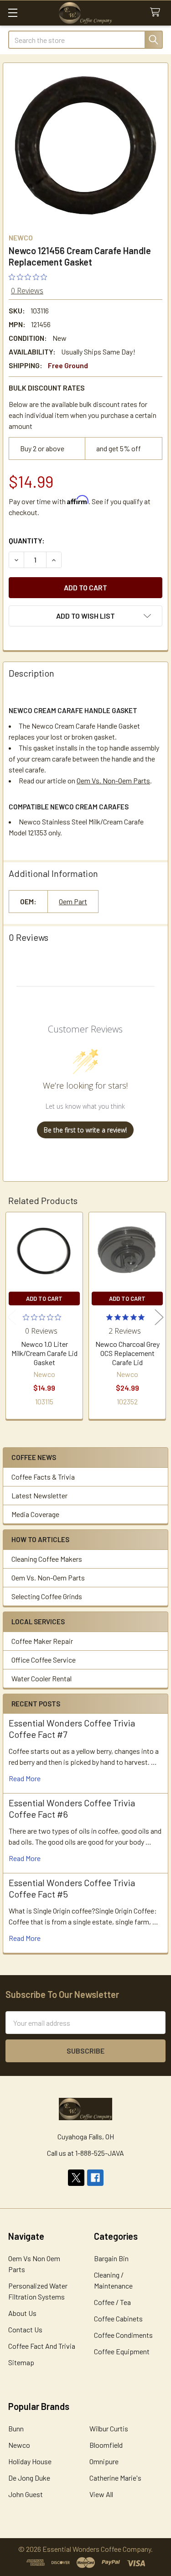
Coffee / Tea (112, 2302)
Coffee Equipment (122, 2351)
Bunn (16, 2428)
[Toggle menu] (13, 13)
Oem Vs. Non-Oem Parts (48, 1577)
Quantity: (27, 540)
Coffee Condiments (123, 2335)
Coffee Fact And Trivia (42, 2346)
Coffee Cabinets (118, 2318)
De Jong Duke (29, 2478)
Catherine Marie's (115, 2478)
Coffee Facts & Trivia (43, 1477)
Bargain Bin (111, 2258)
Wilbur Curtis (109, 2428)
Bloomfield (106, 2445)
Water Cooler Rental (41, 1678)
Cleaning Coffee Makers (47, 1559)
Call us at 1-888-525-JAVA (85, 2153)
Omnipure (104, 2461)
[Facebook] (95, 2178)
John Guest (26, 2494)
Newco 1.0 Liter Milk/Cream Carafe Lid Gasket (44, 1353)
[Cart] (157, 13)
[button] (85, 616)
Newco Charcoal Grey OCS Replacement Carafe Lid (127, 1353)
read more (25, 1778)
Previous (12, 1317)
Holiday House (30, 2461)
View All (101, 2494)
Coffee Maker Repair (42, 1641)
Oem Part (73, 901)
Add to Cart (44, 1298)
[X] (76, 2178)
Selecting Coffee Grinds (47, 1596)
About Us (22, 2313)
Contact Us (25, 2329)
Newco (19, 2445)
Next (159, 1317)
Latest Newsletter (39, 1495)
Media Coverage (35, 1514)
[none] (85, 145)
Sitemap (21, 2362)
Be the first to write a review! (85, 1130)
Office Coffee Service (44, 1660)
